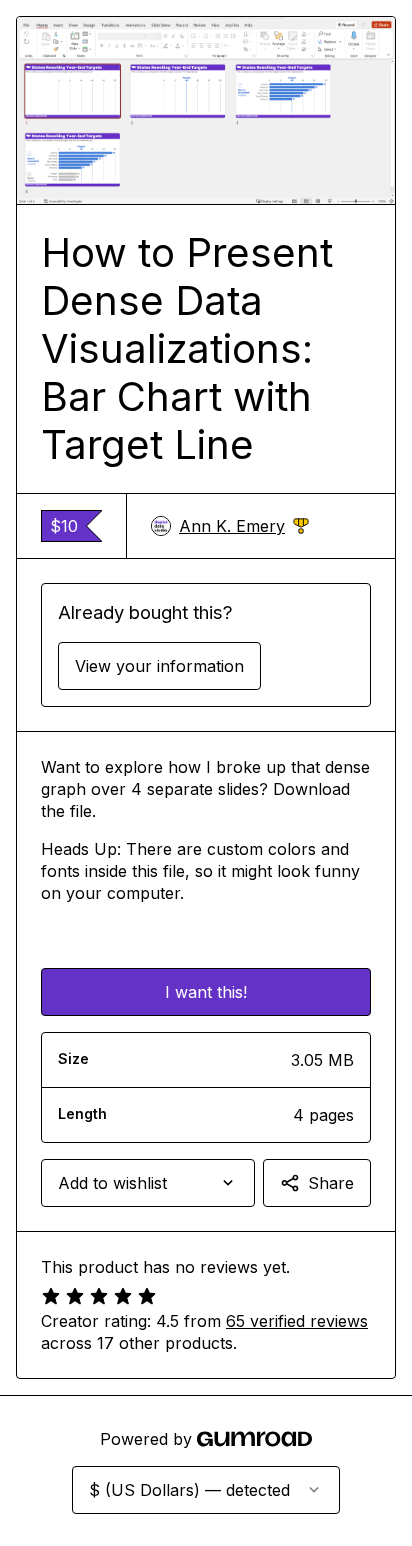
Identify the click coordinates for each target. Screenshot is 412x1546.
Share (331, 1183)
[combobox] (148, 1183)
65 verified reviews (297, 1321)
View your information (159, 666)
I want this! (206, 992)
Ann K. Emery (244, 526)
